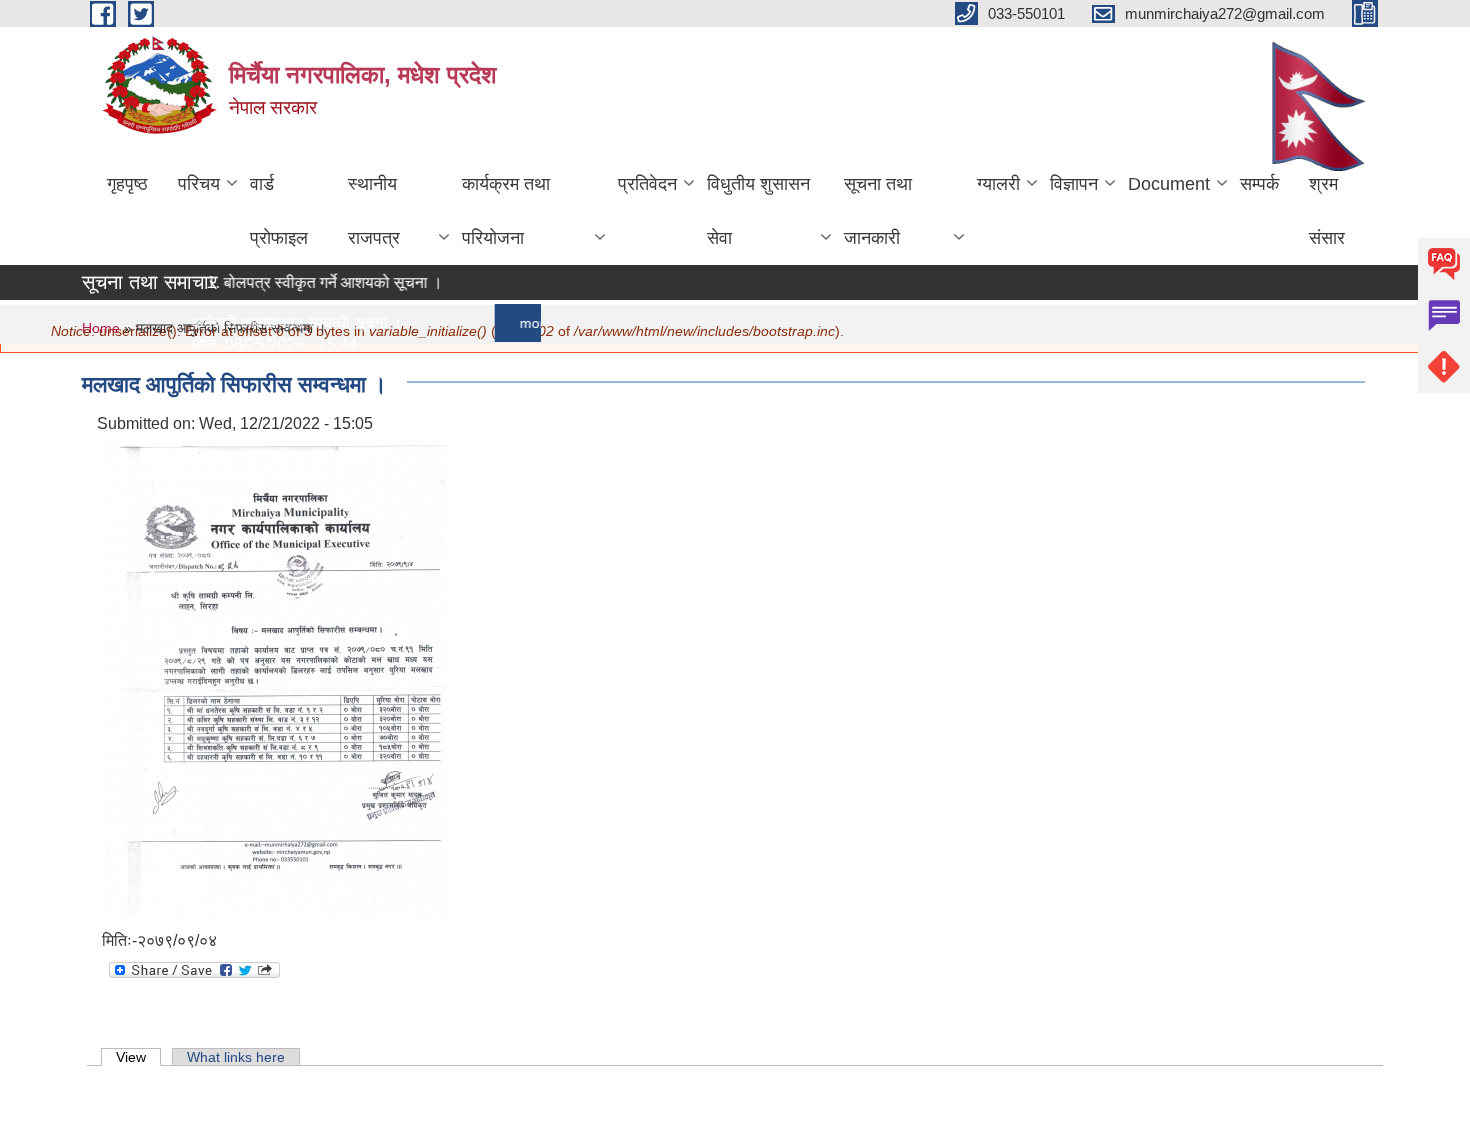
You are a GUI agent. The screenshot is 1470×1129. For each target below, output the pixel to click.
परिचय (199, 184)
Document (1169, 184)
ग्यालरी (998, 184)
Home (101, 328)
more (522, 323)
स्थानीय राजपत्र (374, 211)
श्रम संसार (1327, 211)
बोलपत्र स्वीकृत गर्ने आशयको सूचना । (319, 282)
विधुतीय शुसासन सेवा (758, 211)
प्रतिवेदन (647, 184)
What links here (236, 1057)
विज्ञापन (1074, 184)
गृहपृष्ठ (127, 184)
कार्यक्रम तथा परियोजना (506, 211)
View (138, 1057)
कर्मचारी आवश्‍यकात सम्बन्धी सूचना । (283, 322)
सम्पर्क (1259, 184)
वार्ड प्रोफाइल (279, 211)
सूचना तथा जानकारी (878, 211)
